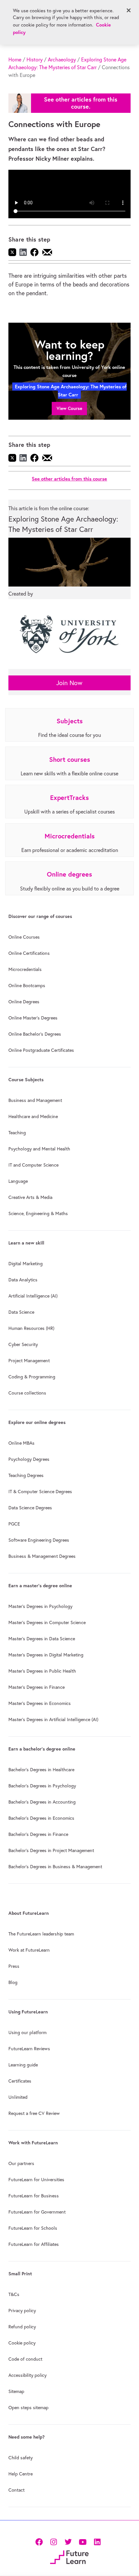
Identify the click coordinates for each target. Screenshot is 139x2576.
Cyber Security (23, 1344)
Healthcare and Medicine (33, 1116)
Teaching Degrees (26, 1475)
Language (18, 1181)
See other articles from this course (69, 479)
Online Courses (24, 937)
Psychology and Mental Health (39, 1149)
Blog (13, 1982)
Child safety (21, 2458)
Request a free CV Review (34, 2113)
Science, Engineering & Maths (38, 1213)
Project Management (29, 1361)
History (35, 59)
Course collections (27, 1393)
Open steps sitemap (28, 2408)
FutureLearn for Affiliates (34, 2244)
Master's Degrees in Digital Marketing (46, 1655)
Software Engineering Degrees (39, 1540)
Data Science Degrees (30, 1508)
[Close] (129, 10)
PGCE (14, 1524)
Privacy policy (22, 2311)
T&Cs (14, 2294)
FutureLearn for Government (37, 2212)
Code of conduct (25, 2359)
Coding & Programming (32, 1377)
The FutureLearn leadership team (41, 1934)
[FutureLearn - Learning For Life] (69, 2556)
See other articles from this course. (81, 103)
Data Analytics (23, 1280)
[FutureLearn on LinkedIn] (97, 2541)
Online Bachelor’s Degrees (35, 1034)
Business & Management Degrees (42, 1556)
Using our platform (27, 2032)
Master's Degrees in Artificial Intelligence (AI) (53, 1719)
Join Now (69, 683)
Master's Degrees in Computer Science (47, 1622)
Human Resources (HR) (31, 1328)
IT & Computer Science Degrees (40, 1492)
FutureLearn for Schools (33, 2228)
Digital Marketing (26, 1264)
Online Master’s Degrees (33, 1018)
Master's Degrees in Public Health (42, 1671)
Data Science (21, 1312)
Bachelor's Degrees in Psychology (42, 1786)
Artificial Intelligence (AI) (33, 1296)
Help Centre (21, 2474)
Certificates (20, 2081)
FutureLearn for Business (34, 2196)
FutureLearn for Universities (36, 2180)
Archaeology (62, 59)
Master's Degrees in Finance (37, 1687)
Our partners (21, 2163)
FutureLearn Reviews (29, 2049)
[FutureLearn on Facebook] (40, 2541)
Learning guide (23, 2065)
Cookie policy (22, 2343)
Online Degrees (24, 1002)
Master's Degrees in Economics (40, 1703)
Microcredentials (25, 969)
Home (15, 59)
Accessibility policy (27, 2375)
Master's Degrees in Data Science (42, 1639)
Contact (16, 2490)
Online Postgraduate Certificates (41, 1050)
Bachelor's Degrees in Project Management (51, 1850)
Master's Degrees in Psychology (40, 1606)
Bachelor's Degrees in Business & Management (55, 1867)
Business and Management (35, 1100)
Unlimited (18, 2097)
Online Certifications (29, 953)
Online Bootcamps (27, 986)
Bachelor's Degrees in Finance (38, 1834)
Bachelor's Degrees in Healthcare (41, 1770)
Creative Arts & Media (30, 1197)
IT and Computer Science (33, 1165)
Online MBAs (21, 1443)
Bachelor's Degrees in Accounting (42, 1802)
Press (14, 1966)
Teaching (17, 1133)
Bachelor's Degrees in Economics (41, 1818)
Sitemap (16, 2391)
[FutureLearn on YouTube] (83, 2541)
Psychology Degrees (29, 1459)
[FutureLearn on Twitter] (68, 2541)
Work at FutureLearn (29, 1950)
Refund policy (22, 2327)
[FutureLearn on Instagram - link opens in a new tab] (53, 2541)
